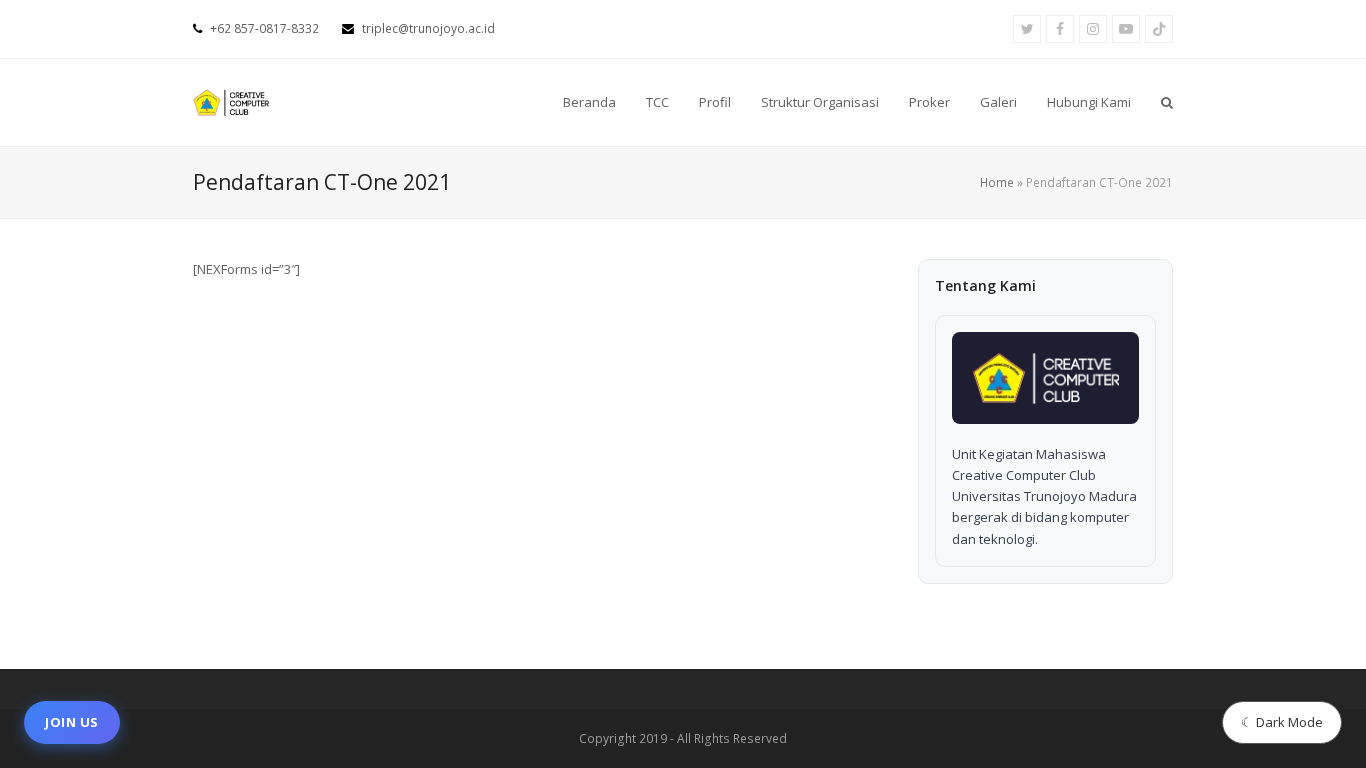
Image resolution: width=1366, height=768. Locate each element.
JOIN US (72, 722)
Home (997, 182)
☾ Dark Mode (1282, 722)
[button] (1167, 102)
